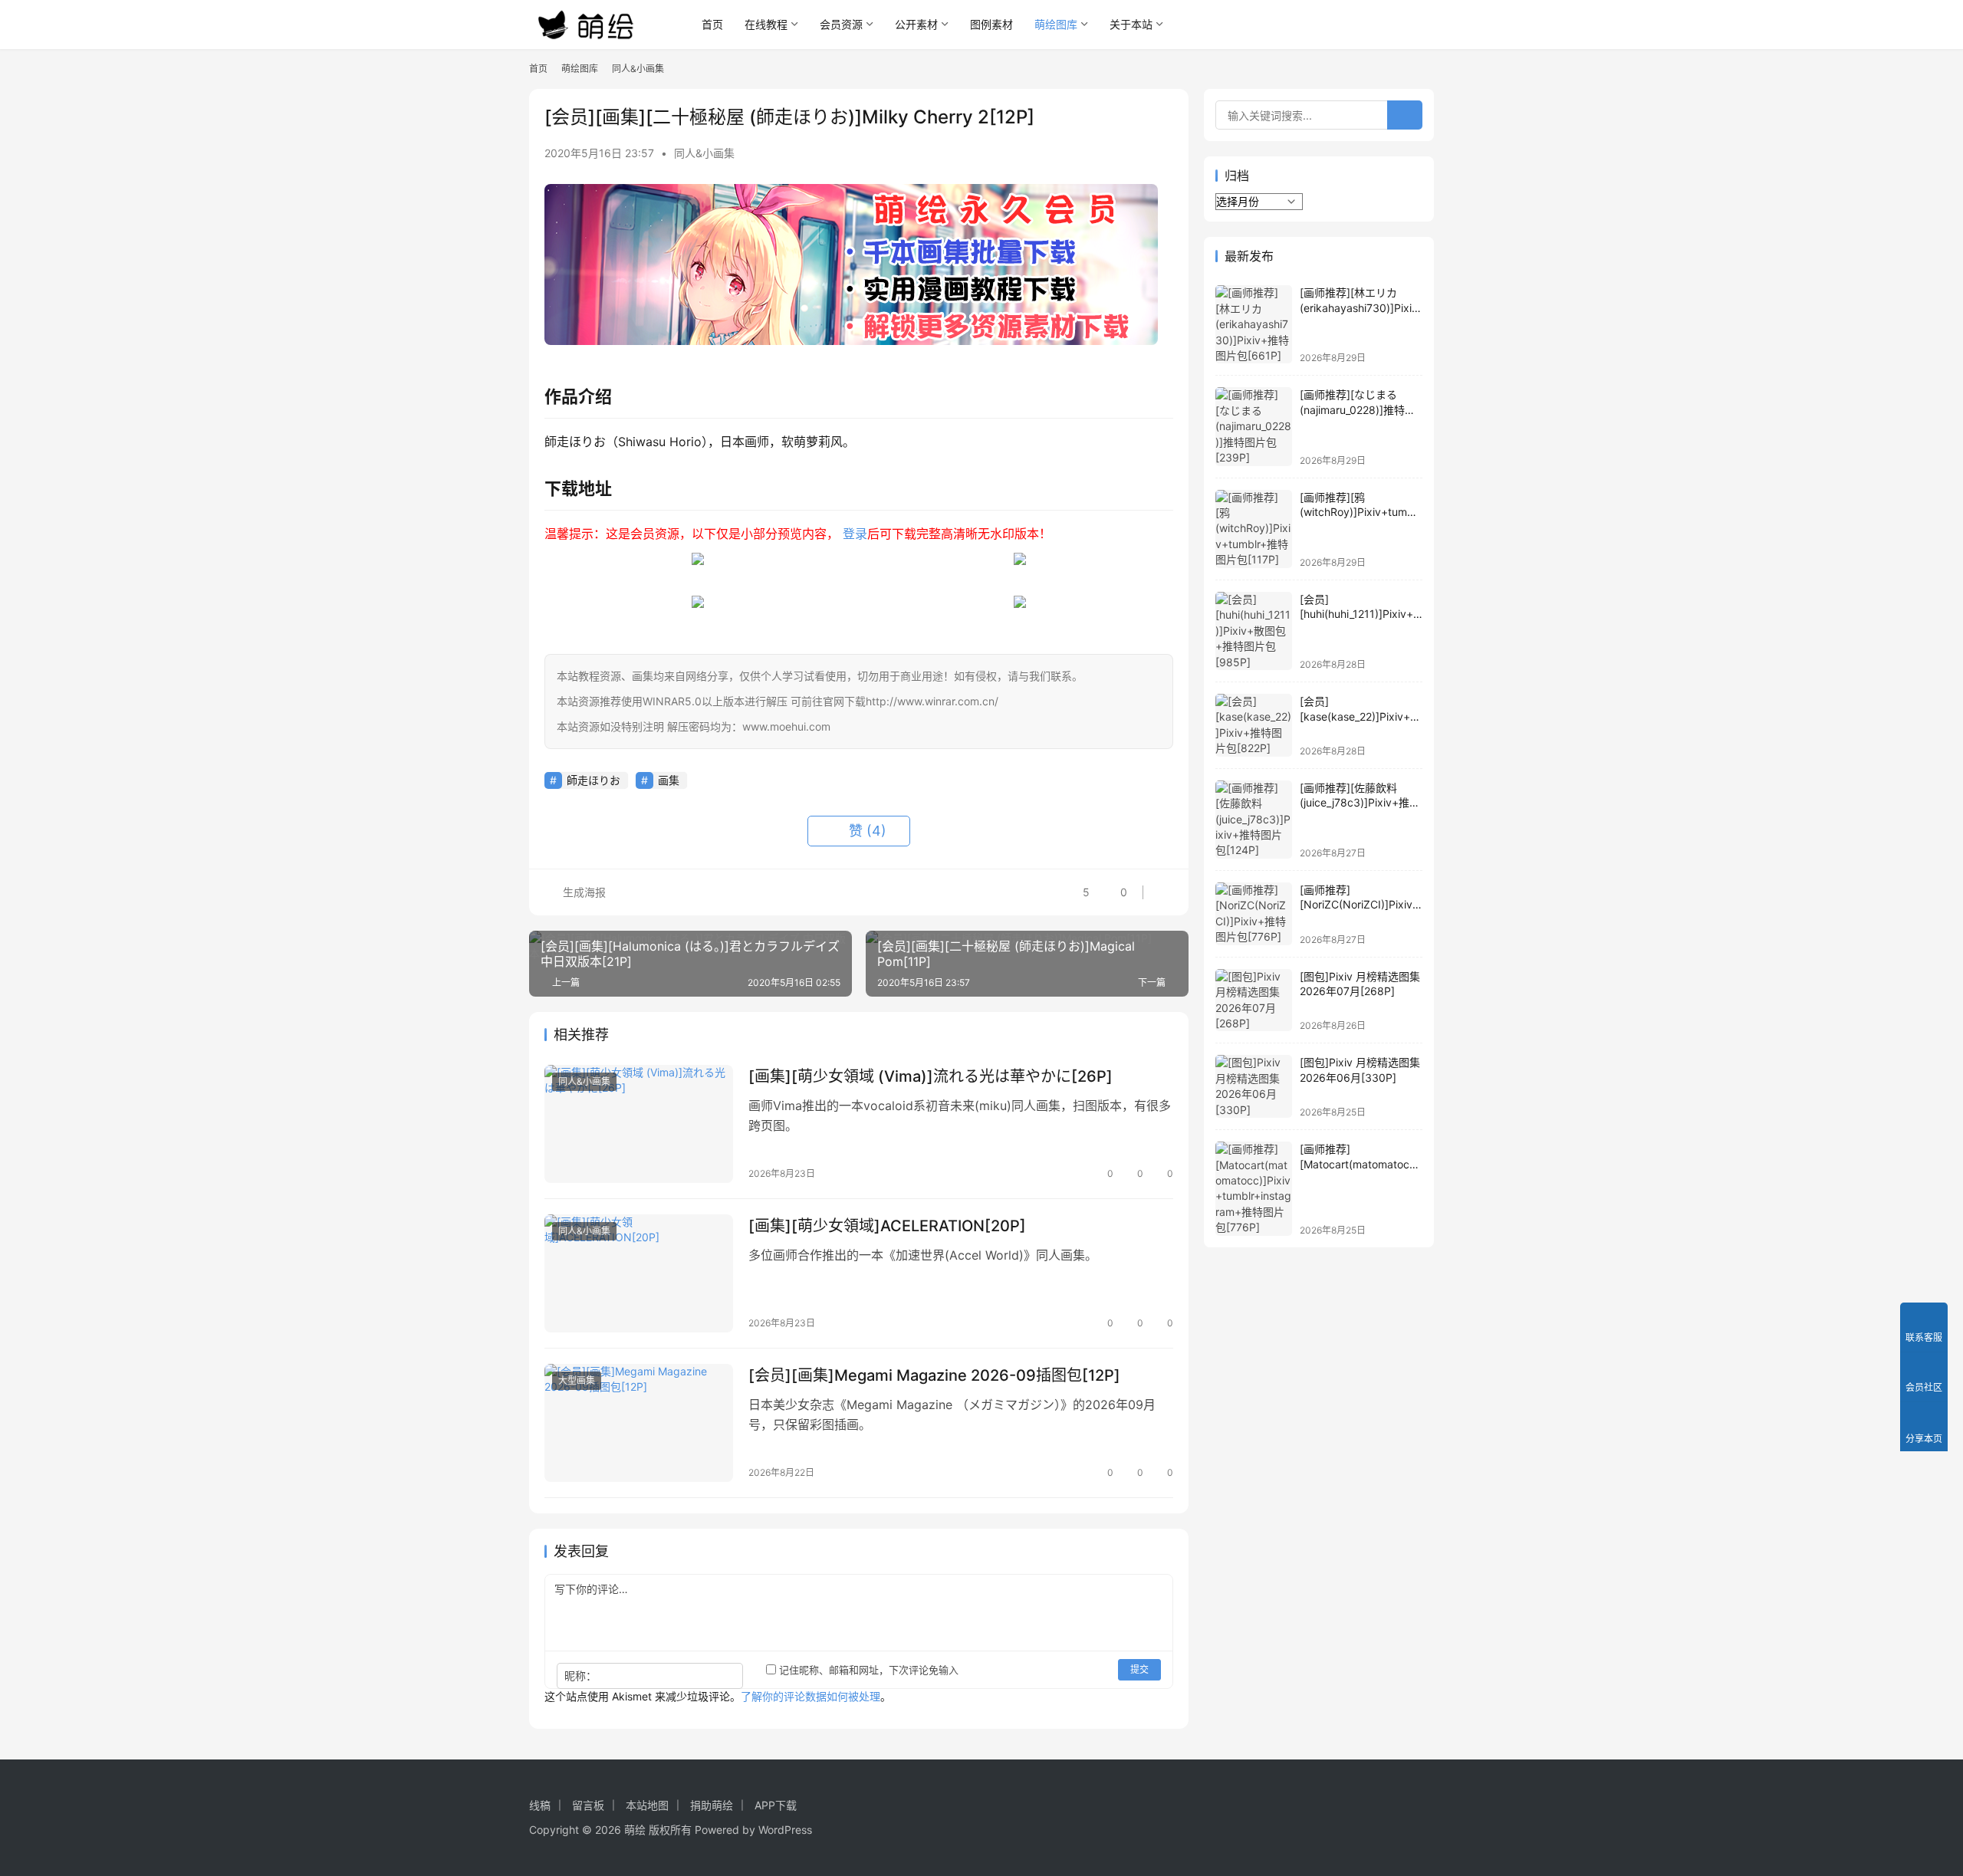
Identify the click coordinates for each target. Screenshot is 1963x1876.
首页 (712, 24)
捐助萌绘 (712, 1805)
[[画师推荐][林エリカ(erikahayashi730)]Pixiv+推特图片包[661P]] (1254, 324)
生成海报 (583, 892)
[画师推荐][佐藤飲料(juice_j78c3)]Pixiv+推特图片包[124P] (1360, 803)
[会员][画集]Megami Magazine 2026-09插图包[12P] (934, 1375)
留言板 (588, 1805)
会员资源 (841, 24)
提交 (1139, 1669)
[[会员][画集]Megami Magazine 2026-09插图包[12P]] (639, 1423)
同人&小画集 (704, 153)
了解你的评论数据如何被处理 (811, 1696)
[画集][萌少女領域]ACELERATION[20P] (887, 1226)
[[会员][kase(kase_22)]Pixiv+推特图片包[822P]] (1254, 725)
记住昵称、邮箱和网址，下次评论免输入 (867, 1670)
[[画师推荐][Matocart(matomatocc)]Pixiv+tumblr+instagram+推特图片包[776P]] (1254, 1189)
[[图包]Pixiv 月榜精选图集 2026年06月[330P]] (1254, 1086)
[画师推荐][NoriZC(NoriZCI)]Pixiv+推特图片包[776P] (1360, 905)
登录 (855, 534)
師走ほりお (594, 780)
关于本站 (1131, 24)
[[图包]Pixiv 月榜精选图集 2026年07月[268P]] (1254, 1000)
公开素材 (916, 24)
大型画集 (577, 1380)
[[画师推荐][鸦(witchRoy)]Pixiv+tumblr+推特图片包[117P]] (1254, 529)
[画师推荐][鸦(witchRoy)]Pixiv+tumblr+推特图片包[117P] (1360, 512)
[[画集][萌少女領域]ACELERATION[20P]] (639, 1273)
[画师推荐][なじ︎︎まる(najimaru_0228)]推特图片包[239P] (1358, 409)
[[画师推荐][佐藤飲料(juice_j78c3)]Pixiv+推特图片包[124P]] (1254, 820)
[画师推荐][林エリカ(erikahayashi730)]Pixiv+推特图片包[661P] (1359, 307)
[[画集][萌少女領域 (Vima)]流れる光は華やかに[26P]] (639, 1124)
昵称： (580, 1676)
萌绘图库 (1056, 24)
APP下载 (776, 1805)
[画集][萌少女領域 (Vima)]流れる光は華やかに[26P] (931, 1076)
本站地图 (647, 1805)
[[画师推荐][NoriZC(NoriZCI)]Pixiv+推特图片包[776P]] (1254, 914)
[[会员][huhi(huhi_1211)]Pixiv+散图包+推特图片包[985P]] (1254, 631)
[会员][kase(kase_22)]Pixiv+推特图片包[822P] (1360, 716)
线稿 (540, 1805)
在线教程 (766, 24)
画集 (669, 780)
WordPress (785, 1830)
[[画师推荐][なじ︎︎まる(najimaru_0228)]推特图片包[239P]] (1254, 426)
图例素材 (991, 24)
